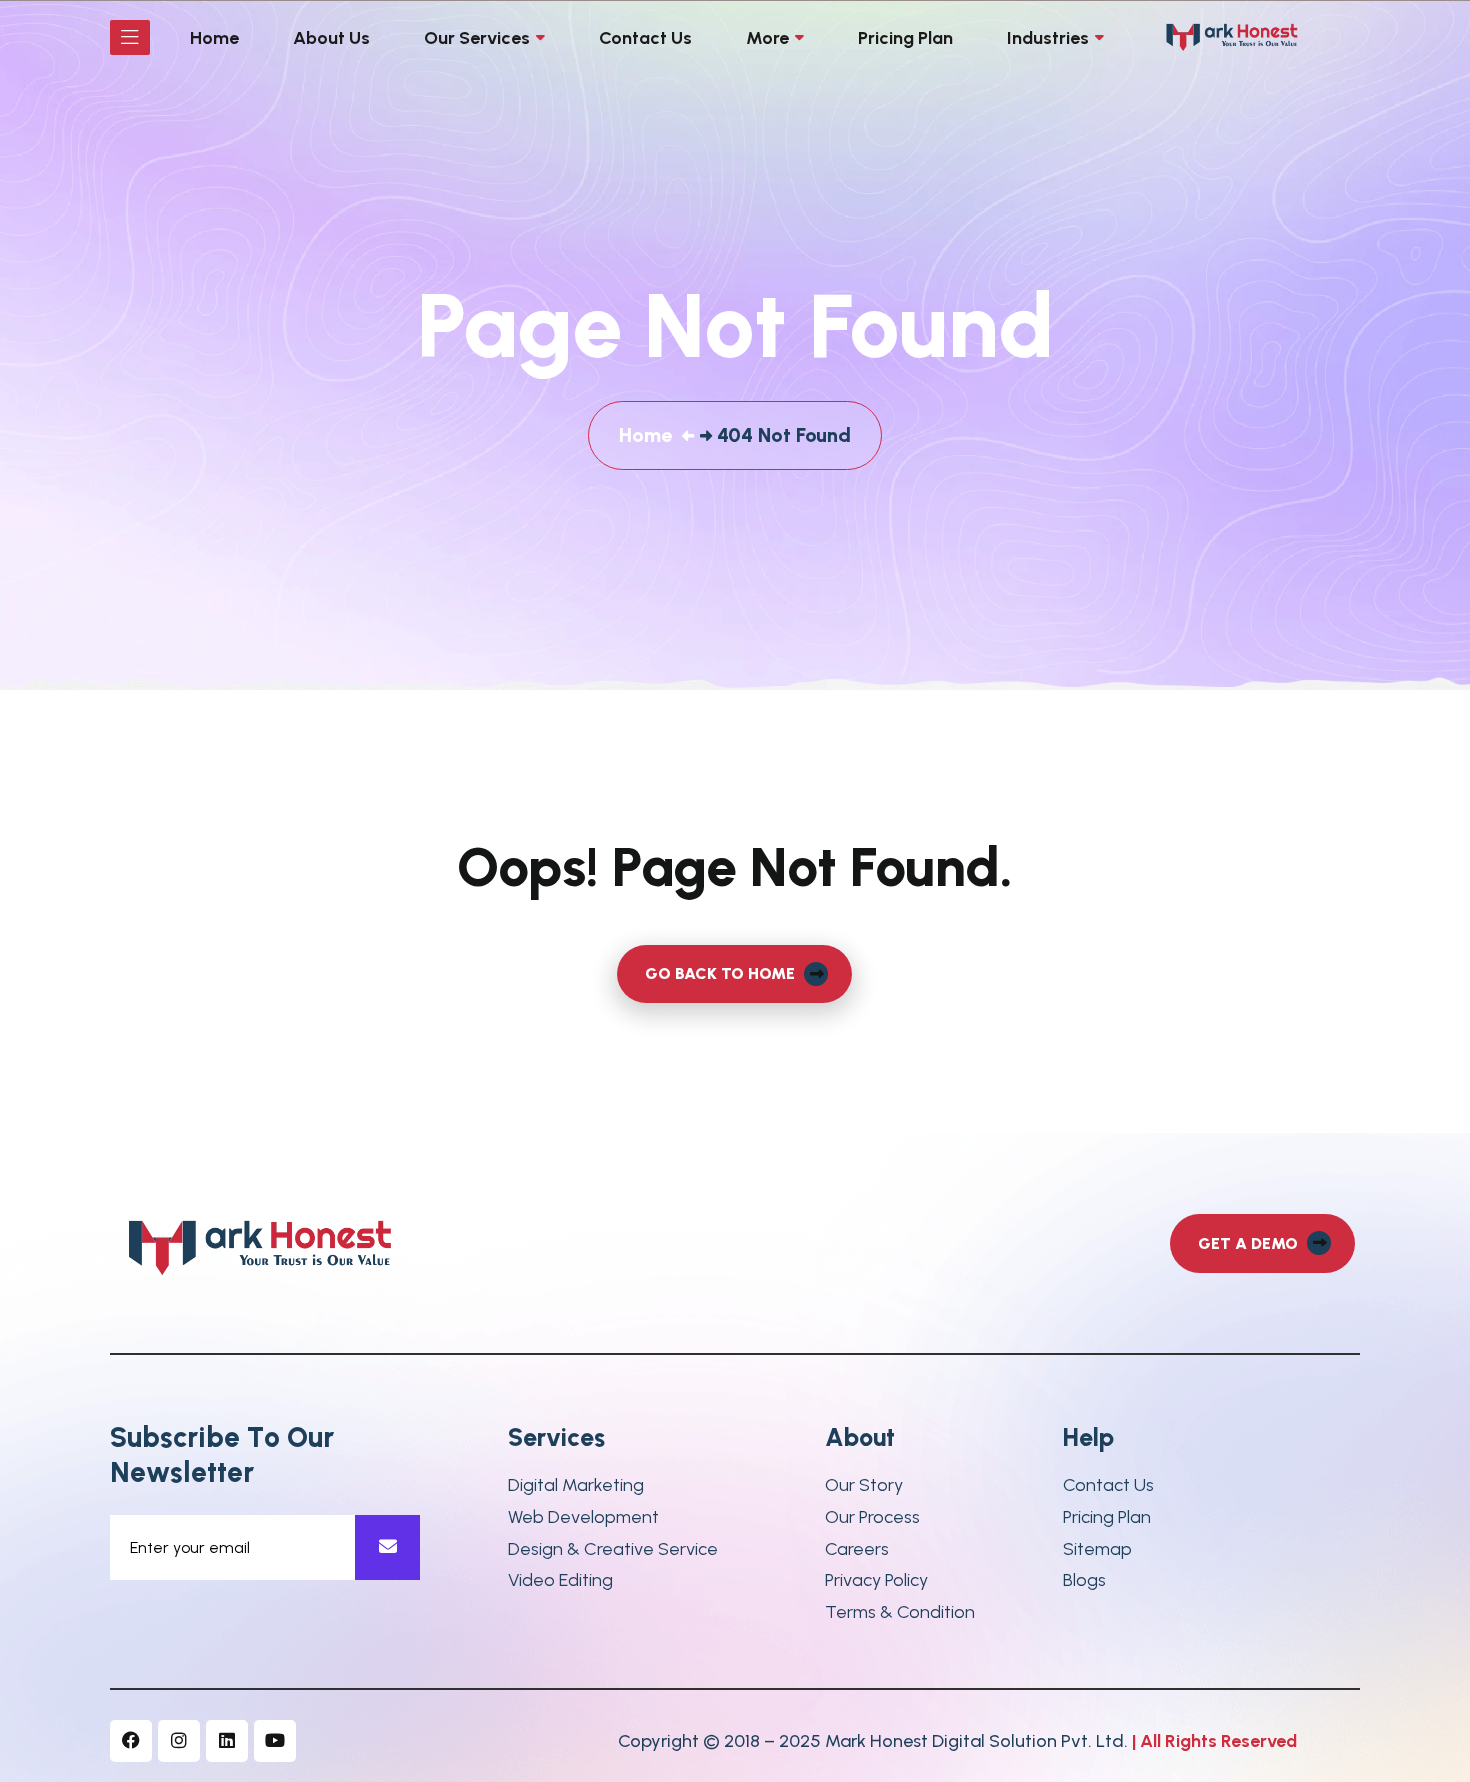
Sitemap (1097, 1549)
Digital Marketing (576, 1485)
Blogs (1084, 1580)
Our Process (872, 1517)
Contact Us (1108, 1485)
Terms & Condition (900, 1612)
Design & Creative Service (613, 1549)
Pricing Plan (1107, 1517)
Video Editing (560, 1580)
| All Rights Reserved (1214, 1741)
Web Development (583, 1517)
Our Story (864, 1485)
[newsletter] (387, 1547)
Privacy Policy (876, 1580)
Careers (857, 1549)
